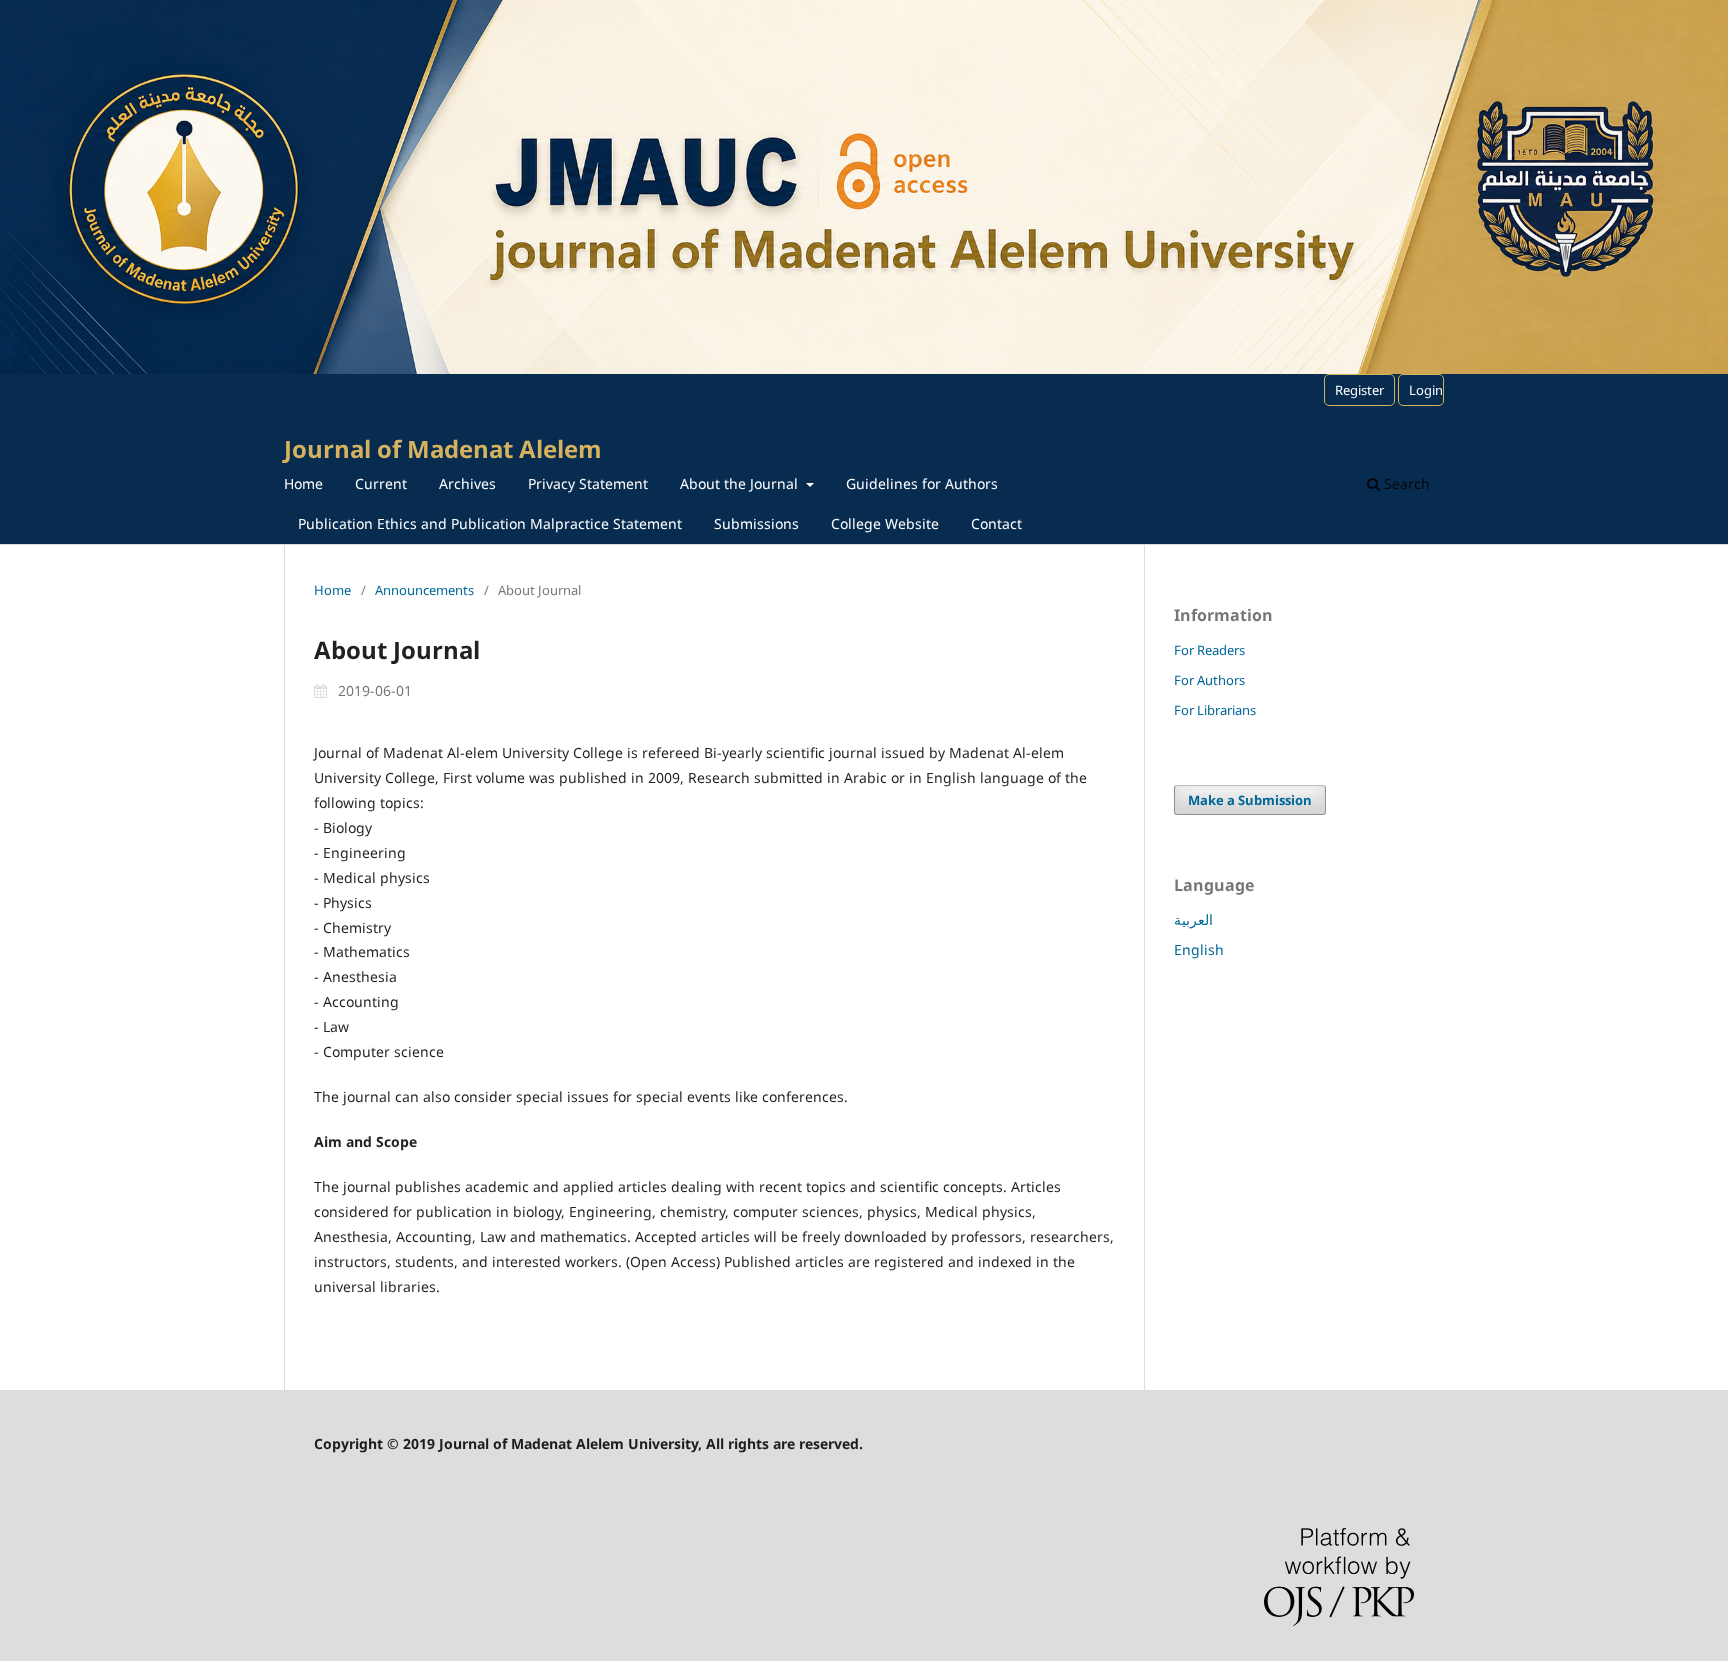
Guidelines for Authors (922, 483)
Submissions (756, 523)
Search (1405, 483)
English (1199, 949)
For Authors (1209, 680)
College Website (885, 523)
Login (1426, 390)
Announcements (424, 590)
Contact (996, 523)
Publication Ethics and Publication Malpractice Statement (490, 523)
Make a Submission (1250, 800)
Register (1359, 390)
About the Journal (741, 483)
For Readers (1209, 650)
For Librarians (1215, 710)
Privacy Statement (588, 483)
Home (303, 483)
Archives (467, 483)
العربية (1193, 919)
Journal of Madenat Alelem (443, 448)
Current (381, 483)
